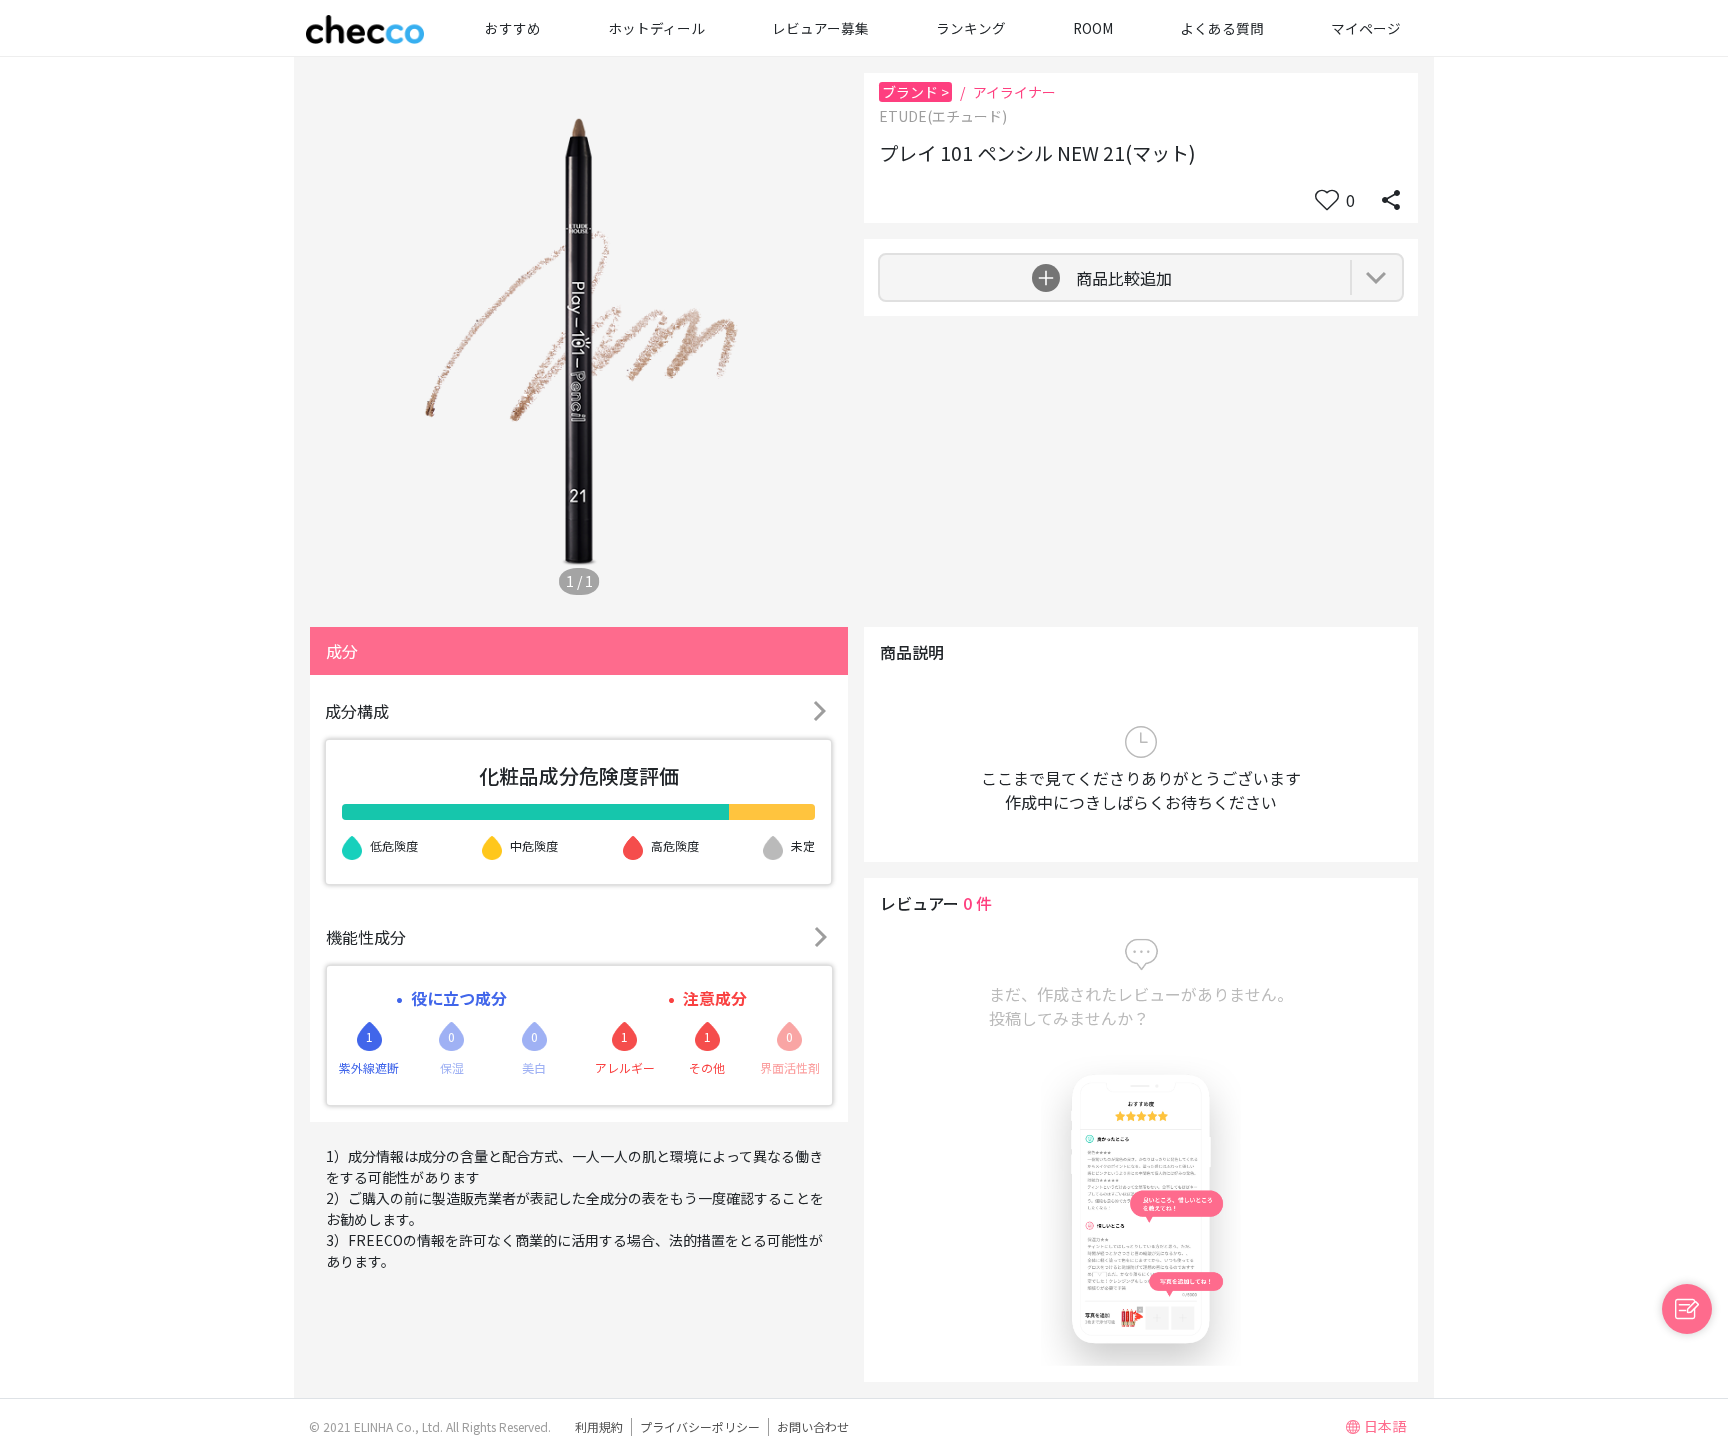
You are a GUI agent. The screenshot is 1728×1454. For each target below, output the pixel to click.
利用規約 (599, 1426)
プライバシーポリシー (700, 1426)
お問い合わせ (813, 1426)
